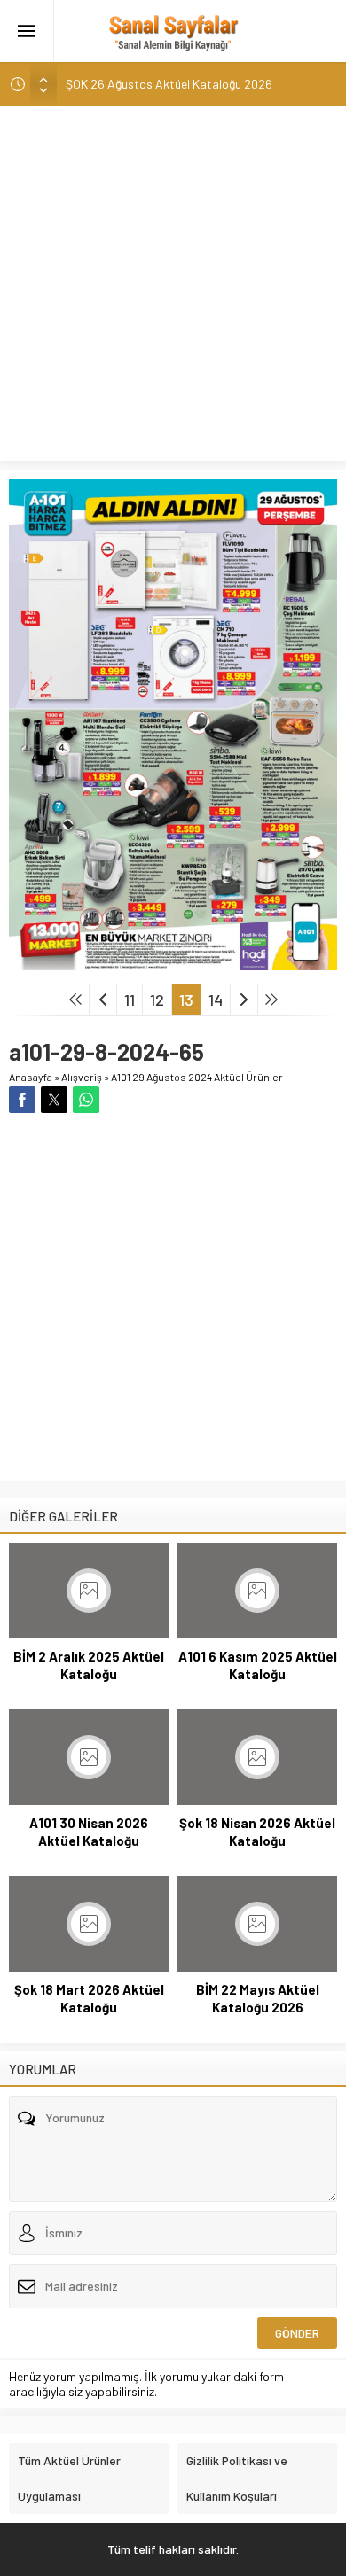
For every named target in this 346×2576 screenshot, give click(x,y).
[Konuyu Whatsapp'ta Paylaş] (86, 1100)
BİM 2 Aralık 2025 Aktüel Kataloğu (89, 1665)
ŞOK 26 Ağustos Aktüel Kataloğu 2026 (169, 84)
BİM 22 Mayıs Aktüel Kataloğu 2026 (258, 1998)
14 (216, 1000)
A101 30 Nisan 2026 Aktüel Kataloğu (89, 1832)
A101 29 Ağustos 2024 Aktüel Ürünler (197, 1077)
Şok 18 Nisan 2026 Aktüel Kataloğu (257, 1832)
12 (157, 1000)
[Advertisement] (173, 288)
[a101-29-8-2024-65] (173, 963)
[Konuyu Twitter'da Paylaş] (54, 1100)
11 (130, 1000)
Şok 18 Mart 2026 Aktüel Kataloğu (89, 1998)
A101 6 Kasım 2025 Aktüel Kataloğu (258, 1665)
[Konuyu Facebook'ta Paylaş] (22, 1100)
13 (186, 1000)
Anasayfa (31, 1077)
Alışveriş (82, 1077)
